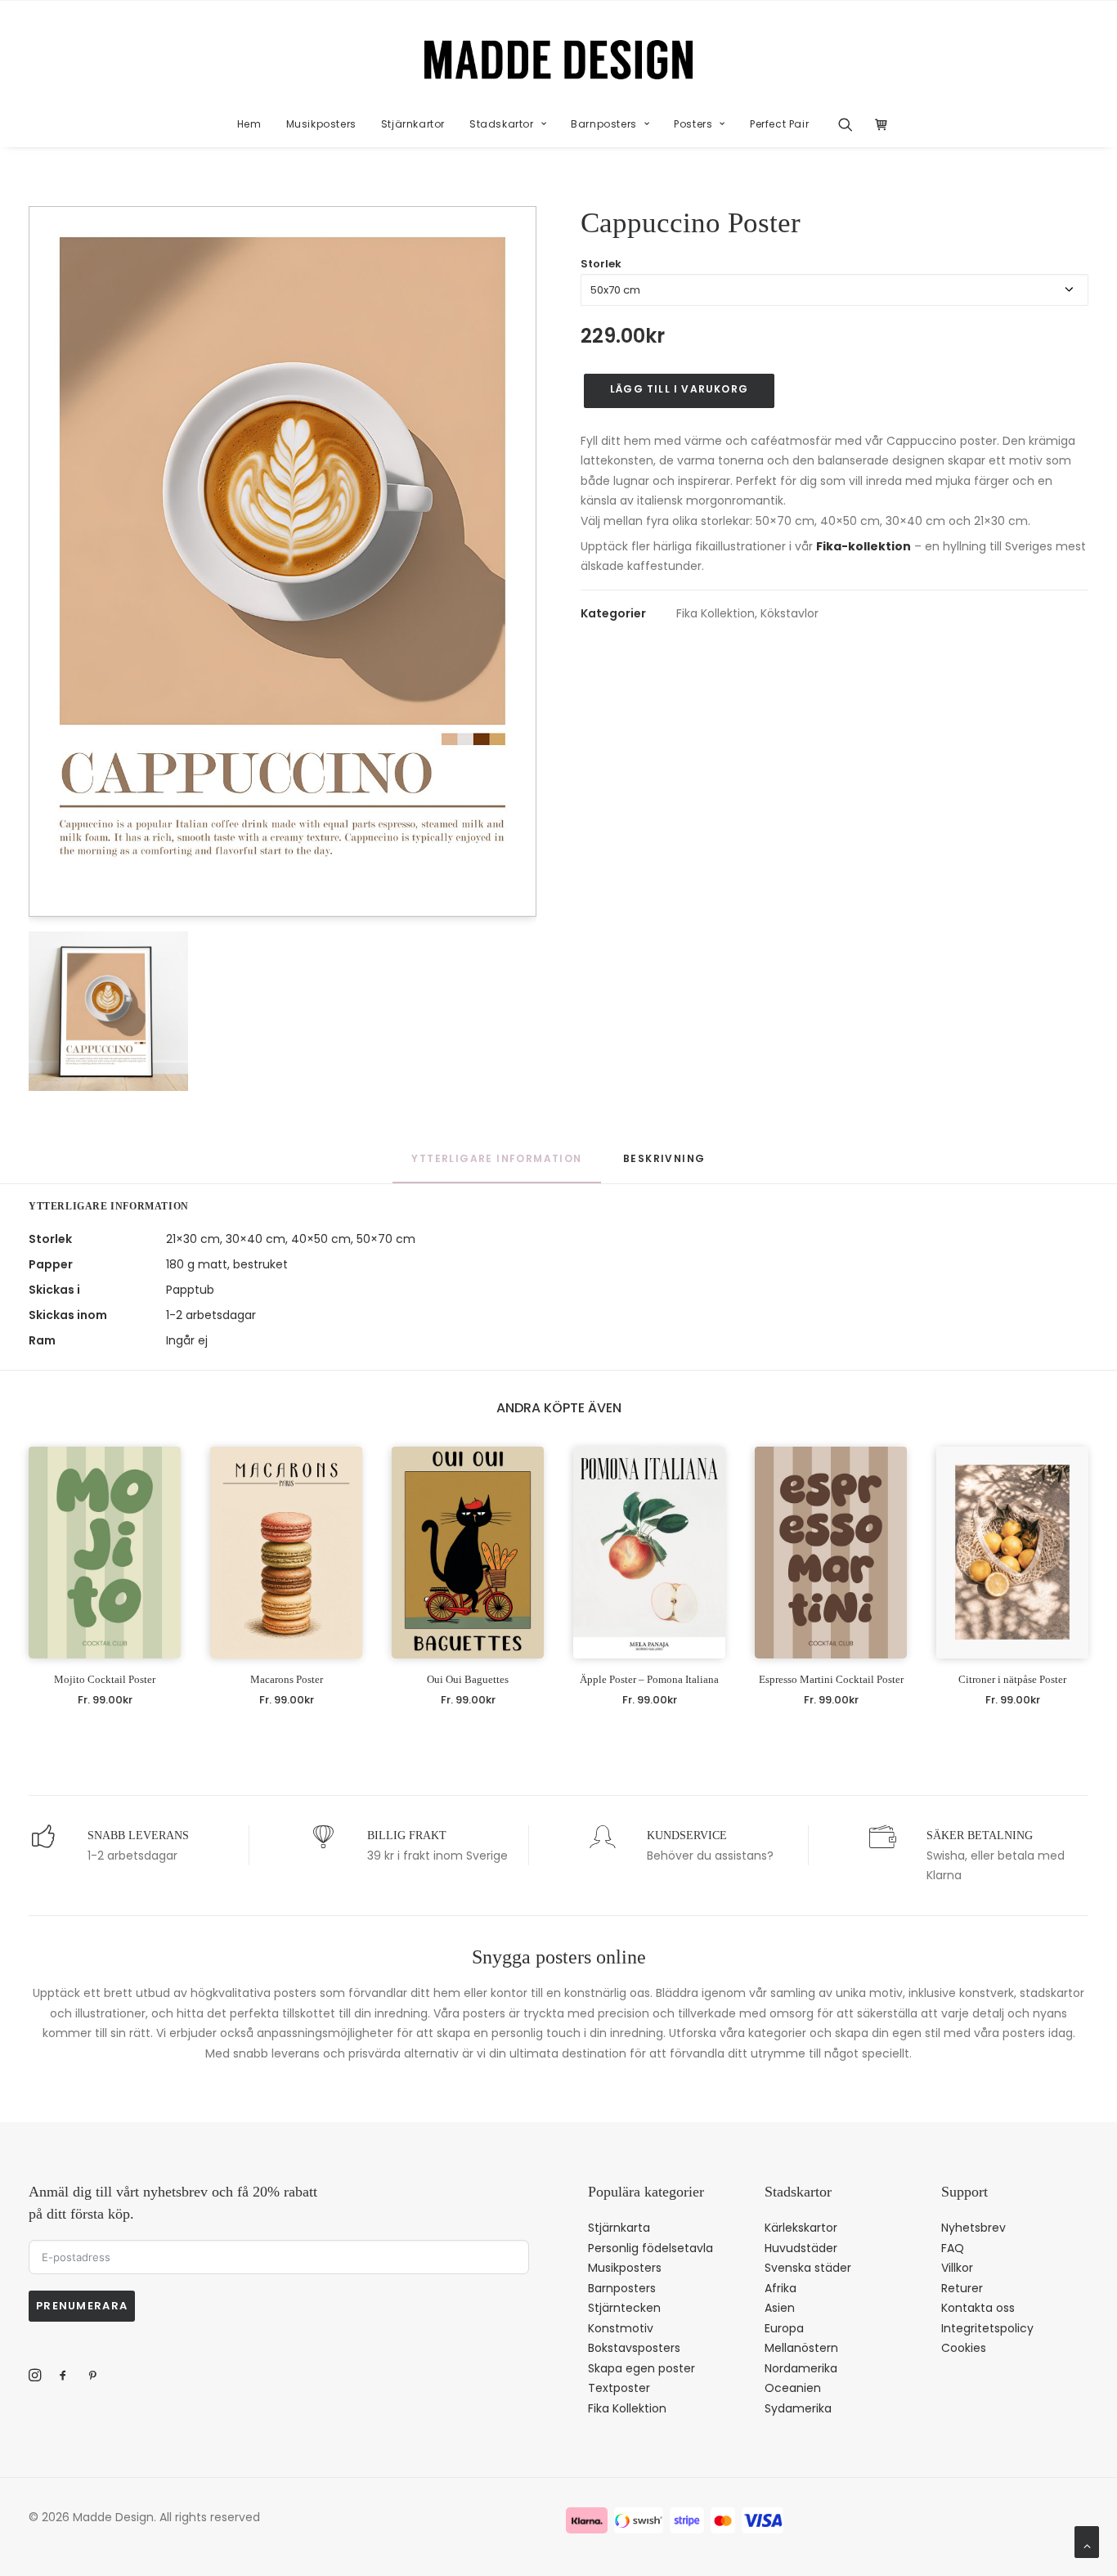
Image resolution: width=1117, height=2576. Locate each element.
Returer (962, 2288)
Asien (780, 2308)
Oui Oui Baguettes (468, 1679)
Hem (249, 124)
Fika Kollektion (716, 613)
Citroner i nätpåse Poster (1012, 1679)
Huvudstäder (801, 2248)
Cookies (964, 2348)
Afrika (781, 2288)
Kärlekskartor (801, 2228)
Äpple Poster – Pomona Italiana (649, 1679)
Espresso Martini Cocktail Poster (831, 1679)
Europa (784, 2328)
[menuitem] (249, 124)
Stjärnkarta (619, 2228)
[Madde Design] (559, 60)
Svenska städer (808, 2268)
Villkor (957, 2268)
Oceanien (793, 2388)
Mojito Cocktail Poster (105, 1679)
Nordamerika (801, 2368)
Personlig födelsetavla (650, 2248)
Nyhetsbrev (973, 2228)
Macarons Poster (287, 1679)
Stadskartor (502, 124)
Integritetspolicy (987, 2328)
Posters (693, 124)
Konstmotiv (621, 2328)
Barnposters (604, 124)
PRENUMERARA (82, 2306)
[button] (851, 124)
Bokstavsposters (634, 2348)
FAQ (953, 2248)
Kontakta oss (978, 2308)
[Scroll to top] (1087, 2541)
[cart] (877, 124)
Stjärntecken (624, 2308)
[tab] (664, 1166)
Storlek (601, 264)
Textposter (619, 2388)
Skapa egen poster (641, 2368)
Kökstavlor (790, 613)
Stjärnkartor (413, 124)
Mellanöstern (801, 2348)
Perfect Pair (779, 124)
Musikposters (321, 124)
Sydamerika (798, 2408)
